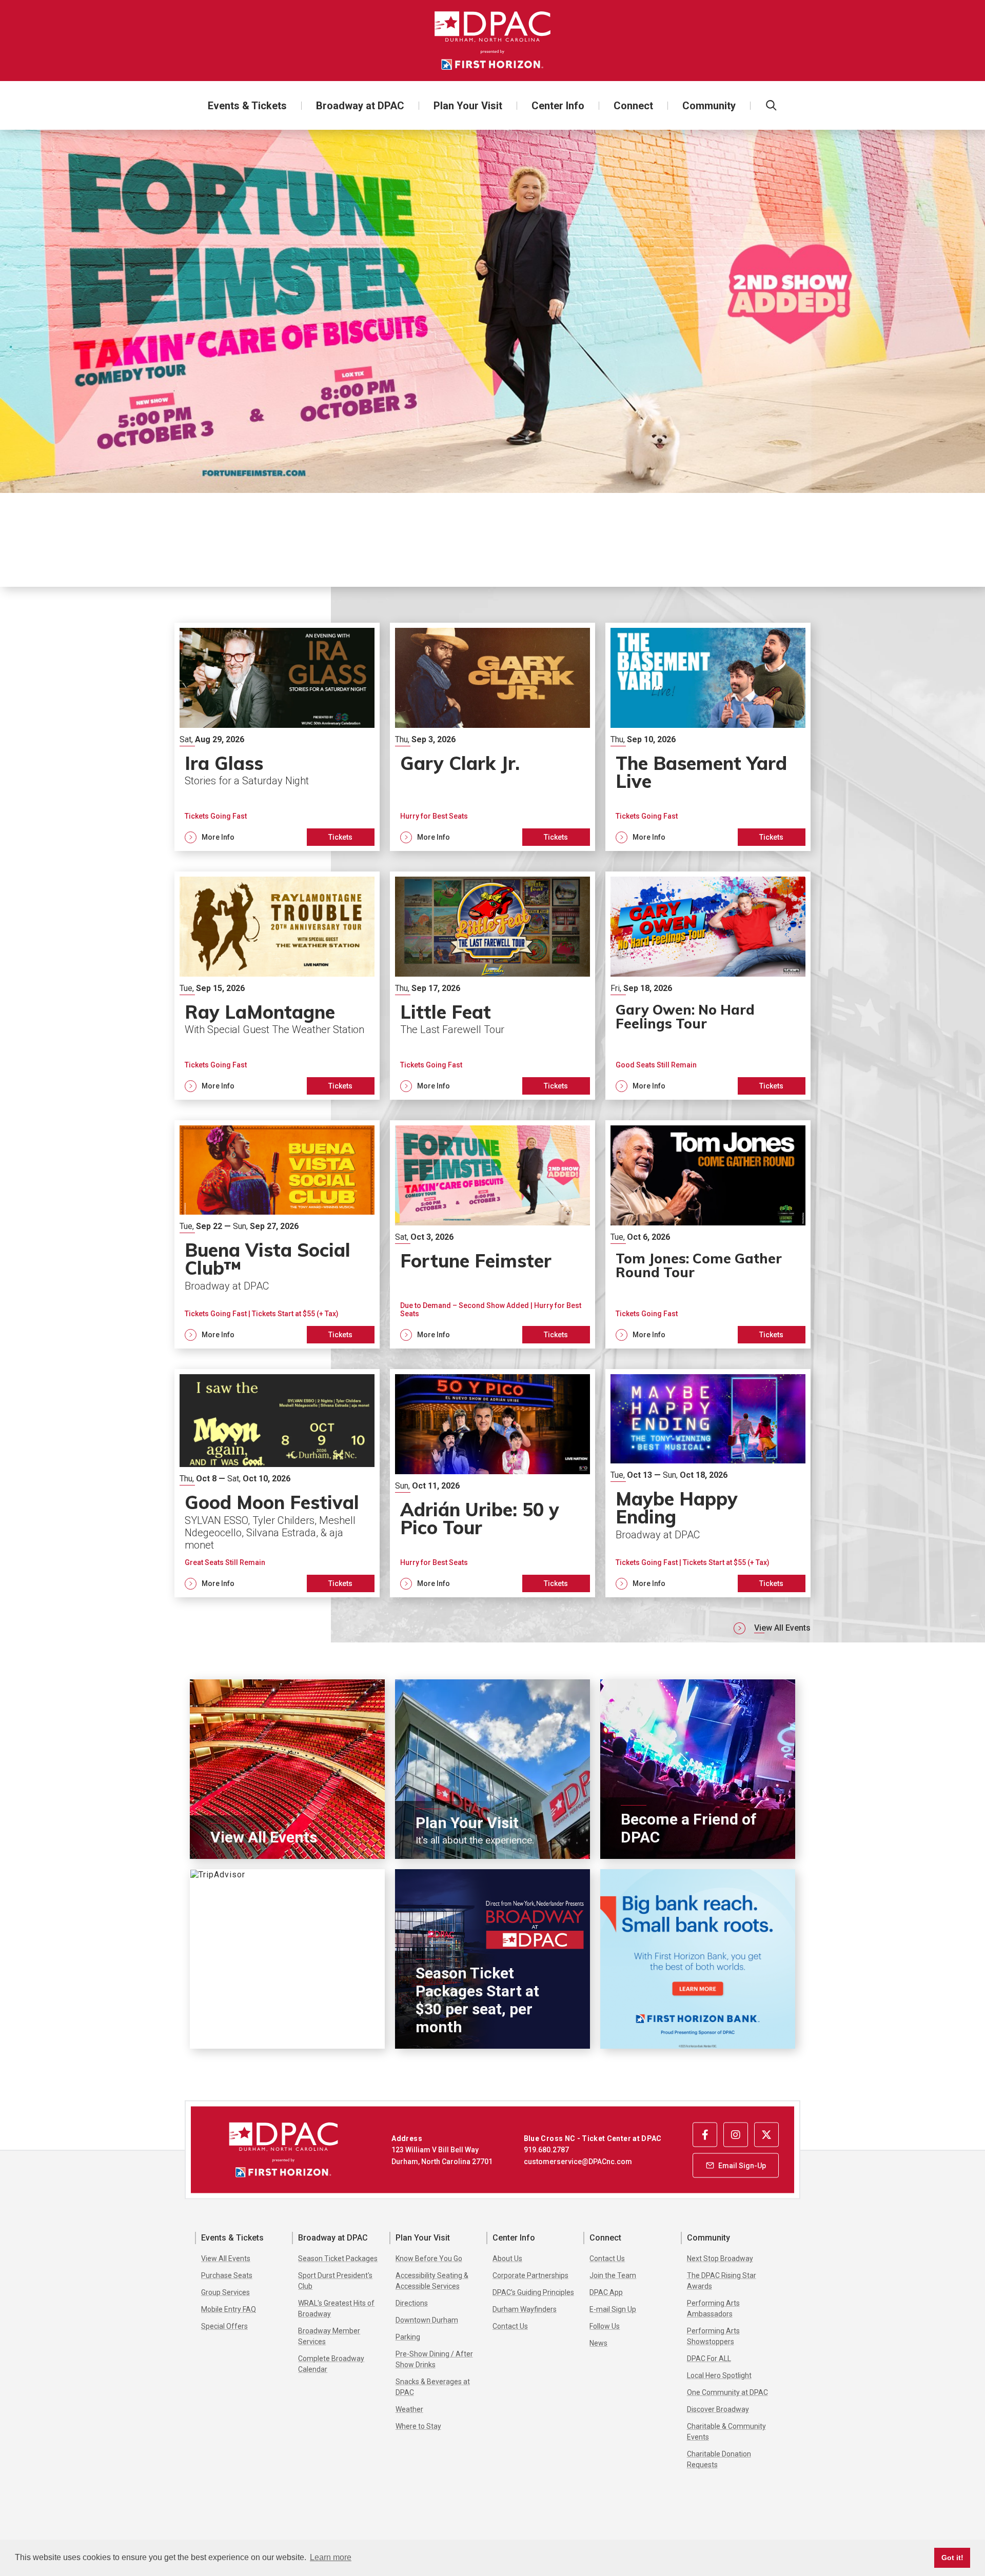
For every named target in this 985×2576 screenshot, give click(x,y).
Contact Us (510, 2326)
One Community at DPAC (727, 2392)
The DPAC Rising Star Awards (722, 2281)
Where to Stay (418, 2426)
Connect (633, 106)
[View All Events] (287, 1769)
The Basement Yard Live (701, 772)
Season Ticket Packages (338, 2258)
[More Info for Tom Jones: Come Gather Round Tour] (708, 1175)
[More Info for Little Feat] (493, 927)
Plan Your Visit (468, 106)
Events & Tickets (247, 106)
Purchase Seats (227, 2275)
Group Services (225, 2292)
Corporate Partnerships (530, 2275)
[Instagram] (736, 2134)
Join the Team (613, 2275)
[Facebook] (705, 2134)
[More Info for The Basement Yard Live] (708, 678)
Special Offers (224, 2326)
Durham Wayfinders (525, 2309)
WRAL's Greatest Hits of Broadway (336, 2309)
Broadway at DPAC (360, 106)
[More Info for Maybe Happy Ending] (708, 1424)
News (598, 2343)
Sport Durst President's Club (335, 2281)
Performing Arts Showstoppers (713, 2336)
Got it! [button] (952, 2558)
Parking (408, 2337)
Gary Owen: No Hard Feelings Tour (685, 1016)
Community (709, 106)
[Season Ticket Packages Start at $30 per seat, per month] (493, 1959)
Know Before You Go (429, 2258)
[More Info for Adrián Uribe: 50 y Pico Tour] (493, 1424)
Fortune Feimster (329, 519)
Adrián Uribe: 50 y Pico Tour (480, 1519)
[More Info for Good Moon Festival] (277, 1424)
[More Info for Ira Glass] (277, 678)
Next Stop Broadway (720, 2258)
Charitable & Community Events (726, 2432)
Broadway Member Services (329, 2336)
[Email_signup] (736, 2165)
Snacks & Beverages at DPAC (433, 2387)
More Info (879, 546)
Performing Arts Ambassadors (713, 2309)
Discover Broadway (718, 2409)
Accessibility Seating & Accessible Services (432, 2281)
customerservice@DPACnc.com (578, 2161)
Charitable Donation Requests (719, 2459)
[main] (493, 1115)
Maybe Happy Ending (677, 1508)
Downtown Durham (427, 2320)
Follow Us (605, 2326)
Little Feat (446, 1012)
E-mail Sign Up (613, 2309)
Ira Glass (224, 763)
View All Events (782, 1628)
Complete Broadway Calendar (331, 2364)
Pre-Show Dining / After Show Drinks (434, 2359)
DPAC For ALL (709, 2359)
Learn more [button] (331, 2557)
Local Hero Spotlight (719, 2375)
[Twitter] (766, 2134)
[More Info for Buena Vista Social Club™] (277, 1175)
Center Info (558, 106)
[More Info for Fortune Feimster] (493, 311)
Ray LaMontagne (260, 1012)
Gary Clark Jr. (462, 763)
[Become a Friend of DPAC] (698, 1769)
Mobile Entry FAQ (229, 2309)
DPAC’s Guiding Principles (533, 2292)
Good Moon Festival (272, 1502)
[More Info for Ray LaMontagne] (277, 927)
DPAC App (606, 2292)
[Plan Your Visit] (493, 1769)
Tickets (854, 520)
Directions (412, 2303)
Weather (409, 2409)
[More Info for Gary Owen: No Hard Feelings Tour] (708, 927)
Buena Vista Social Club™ (268, 1259)
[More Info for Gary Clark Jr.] (493, 678)
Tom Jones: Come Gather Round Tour (699, 1265)
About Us (507, 2258)
